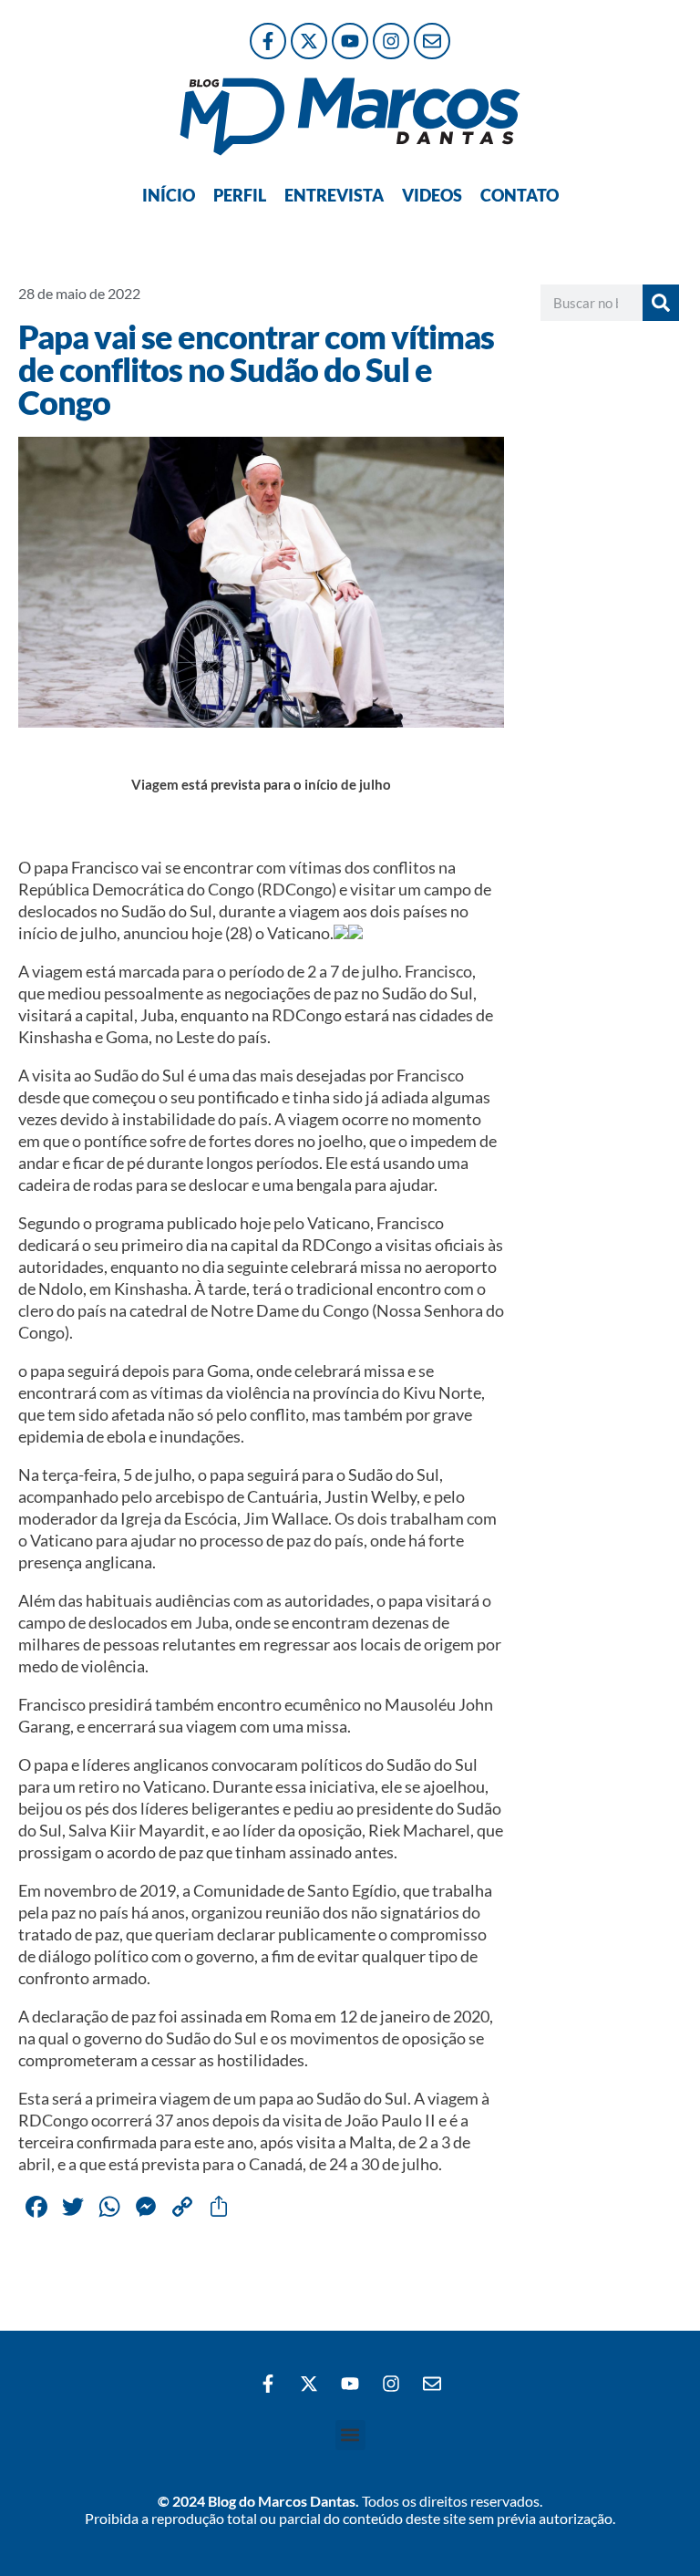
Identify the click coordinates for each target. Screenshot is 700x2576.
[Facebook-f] (268, 41)
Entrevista (334, 195)
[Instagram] (391, 41)
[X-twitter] (309, 41)
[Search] (661, 303)
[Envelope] (432, 41)
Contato (520, 195)
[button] (350, 2435)
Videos (432, 195)
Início (169, 195)
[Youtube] (350, 41)
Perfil (240, 195)
